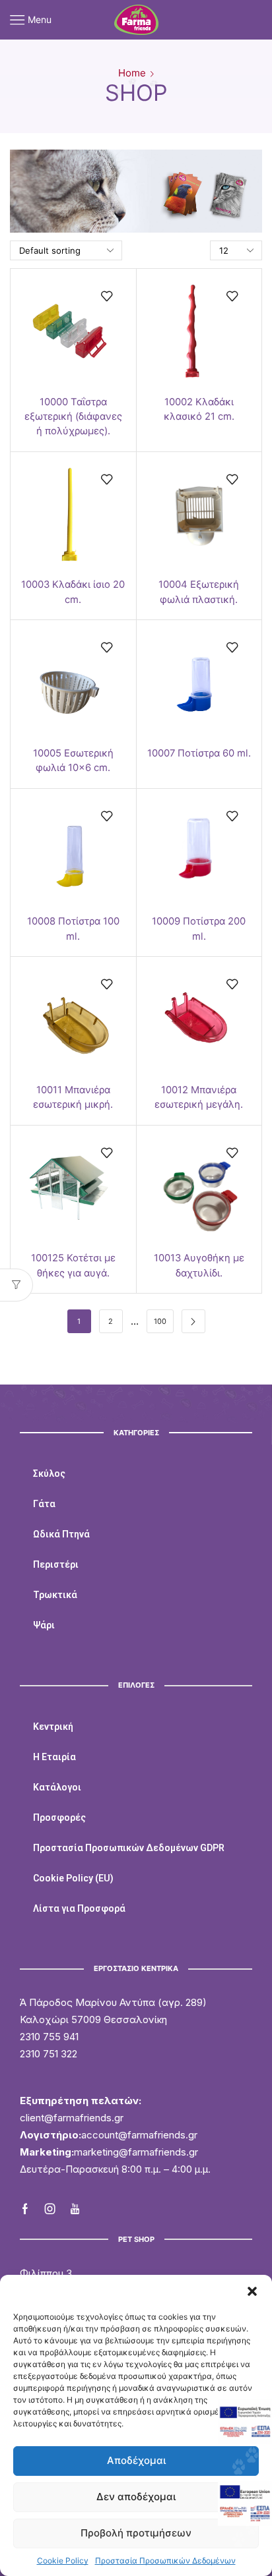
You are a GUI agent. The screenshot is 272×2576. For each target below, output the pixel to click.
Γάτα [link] (44, 1504)
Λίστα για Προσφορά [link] (79, 1908)
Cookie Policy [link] (63, 2561)
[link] (136, 19)
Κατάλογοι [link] (57, 1787)
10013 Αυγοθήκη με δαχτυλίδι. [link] (199, 1265)
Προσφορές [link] (59, 1818)
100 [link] (160, 1321)
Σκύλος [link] (49, 1474)
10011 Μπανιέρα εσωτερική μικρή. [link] (73, 1097)
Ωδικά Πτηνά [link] (61, 1534)
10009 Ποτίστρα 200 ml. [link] (199, 929)
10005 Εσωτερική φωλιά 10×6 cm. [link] (73, 760)
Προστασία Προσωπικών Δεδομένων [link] (165, 2561)
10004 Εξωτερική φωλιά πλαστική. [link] (199, 592)
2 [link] (111, 1321)
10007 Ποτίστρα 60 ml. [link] (199, 753)
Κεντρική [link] (53, 1727)
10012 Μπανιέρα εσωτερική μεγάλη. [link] (199, 1097)
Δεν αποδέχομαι (136, 2497)
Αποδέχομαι (136, 2460)
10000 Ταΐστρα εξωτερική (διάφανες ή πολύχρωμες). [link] (73, 416)
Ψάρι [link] (44, 1625)
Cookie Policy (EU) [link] (73, 1878)
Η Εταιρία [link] (54, 1757)
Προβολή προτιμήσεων (136, 2533)
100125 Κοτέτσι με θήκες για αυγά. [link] (73, 1265)
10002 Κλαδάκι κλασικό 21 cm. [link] (199, 409)
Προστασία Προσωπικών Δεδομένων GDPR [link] (129, 1848)
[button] (252, 2291)
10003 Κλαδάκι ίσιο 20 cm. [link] (73, 592)
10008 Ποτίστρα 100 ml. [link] (73, 929)
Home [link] (132, 73)
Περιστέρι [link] (56, 1564)
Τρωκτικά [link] (55, 1595)
